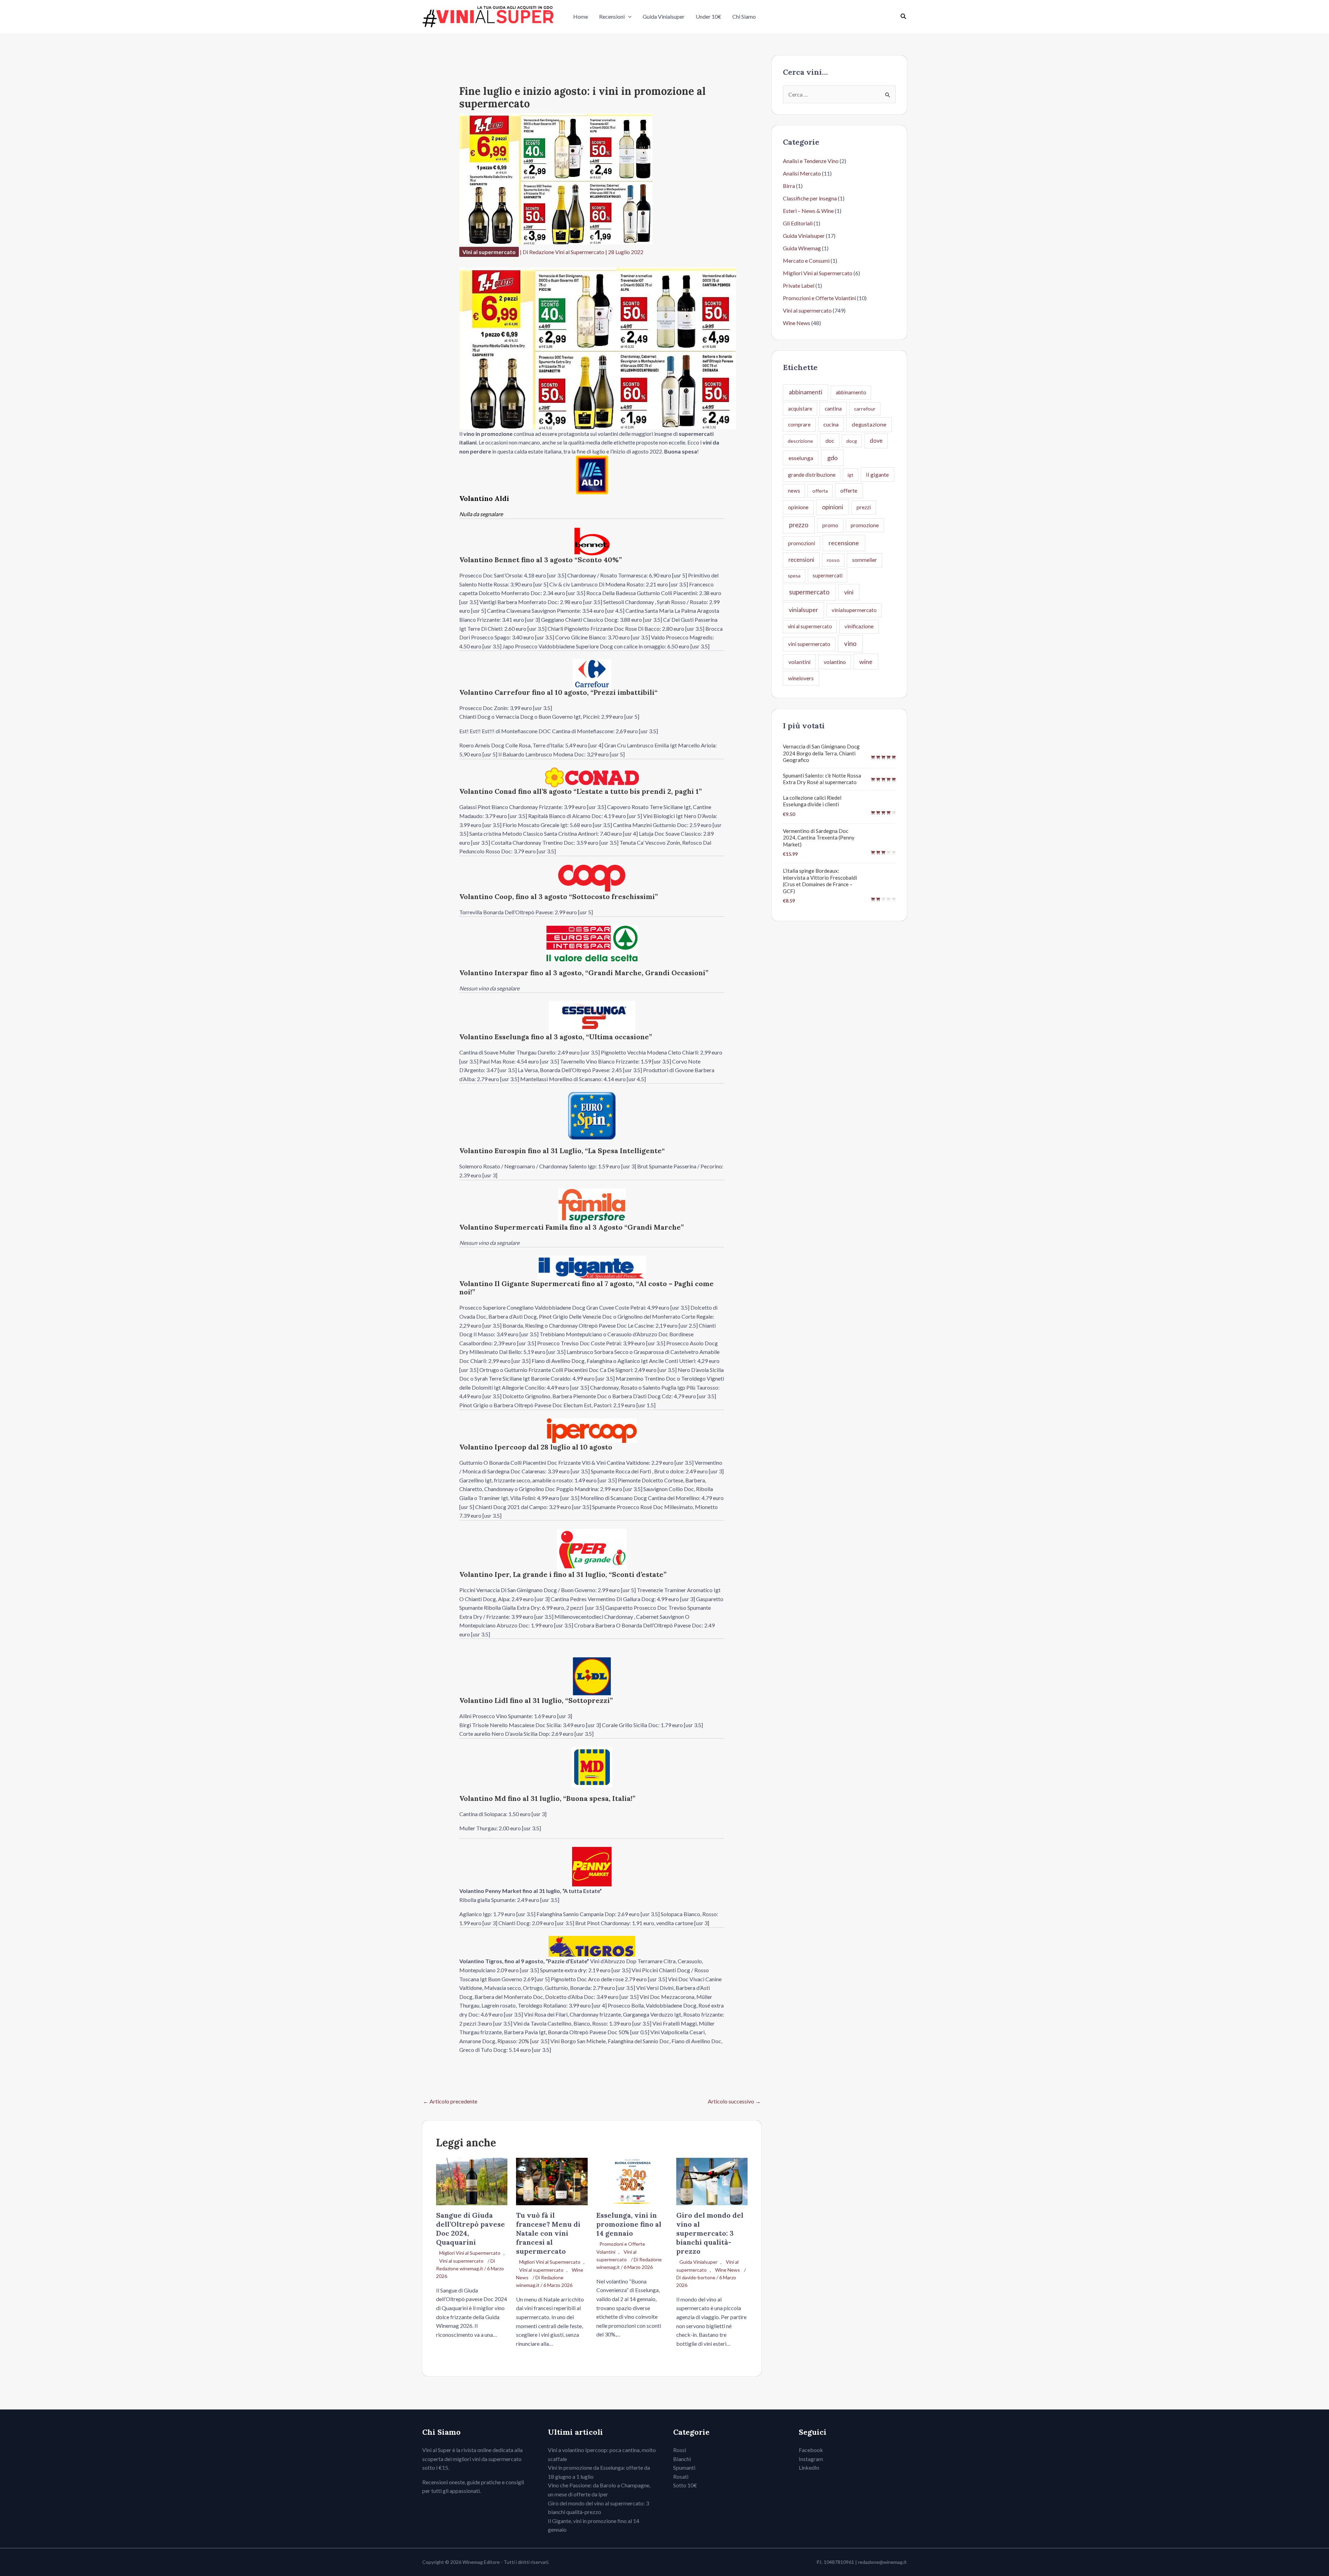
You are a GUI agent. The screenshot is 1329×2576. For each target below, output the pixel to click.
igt (851, 475)
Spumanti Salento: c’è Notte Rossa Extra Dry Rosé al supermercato (822, 779)
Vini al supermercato (489, 252)
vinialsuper (803, 610)
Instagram (811, 2459)
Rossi (680, 2450)
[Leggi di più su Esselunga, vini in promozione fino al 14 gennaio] (632, 2181)
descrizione (800, 441)
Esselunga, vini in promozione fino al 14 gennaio (629, 2224)
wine (866, 662)
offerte (849, 490)
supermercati (828, 575)
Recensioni (612, 16)
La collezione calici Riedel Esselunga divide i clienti (812, 801)
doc (830, 441)
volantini (799, 662)
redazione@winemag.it (882, 2562)
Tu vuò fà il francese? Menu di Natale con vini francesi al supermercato (548, 2233)
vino (850, 643)
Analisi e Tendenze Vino (811, 161)
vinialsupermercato (854, 610)
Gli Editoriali (798, 223)
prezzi (864, 507)
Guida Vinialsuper (664, 16)
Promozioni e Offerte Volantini (819, 298)
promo (830, 525)
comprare (799, 424)
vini (849, 592)
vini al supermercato (810, 626)
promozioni (802, 543)
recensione (844, 543)
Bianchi (682, 2459)
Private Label (799, 285)
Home (581, 16)
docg (852, 441)
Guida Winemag (802, 248)
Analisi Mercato (802, 173)
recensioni (801, 560)
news (794, 491)
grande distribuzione (812, 475)
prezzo (799, 525)
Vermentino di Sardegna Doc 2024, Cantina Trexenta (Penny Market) (819, 838)
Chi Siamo (744, 16)
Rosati (681, 2476)
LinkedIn (809, 2467)
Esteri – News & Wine (808, 211)
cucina (831, 424)
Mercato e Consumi (806, 261)
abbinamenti (806, 392)
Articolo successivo (734, 2101)
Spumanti (684, 2467)
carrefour (865, 409)
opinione (798, 507)
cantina (833, 409)
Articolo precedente (450, 2101)
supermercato (809, 592)
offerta (820, 491)
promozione (865, 525)
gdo (832, 458)
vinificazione (859, 626)
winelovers (801, 678)
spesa (794, 576)
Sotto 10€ (685, 2485)
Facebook (811, 2450)
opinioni (833, 507)
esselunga (801, 458)
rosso (833, 560)
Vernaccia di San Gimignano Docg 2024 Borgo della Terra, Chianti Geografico (821, 753)
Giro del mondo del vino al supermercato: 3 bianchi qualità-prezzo (710, 2233)
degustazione (869, 424)
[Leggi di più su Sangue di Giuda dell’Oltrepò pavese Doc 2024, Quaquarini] (472, 2181)
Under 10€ (708, 16)
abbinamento (851, 392)
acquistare (800, 409)
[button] (628, 17)
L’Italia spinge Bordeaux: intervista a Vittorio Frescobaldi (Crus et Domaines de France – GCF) (820, 881)
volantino (835, 662)
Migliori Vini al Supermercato (470, 2253)
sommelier (865, 560)
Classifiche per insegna (810, 198)
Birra (789, 186)
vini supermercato (809, 644)
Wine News (727, 2270)
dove (876, 441)
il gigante (877, 474)
